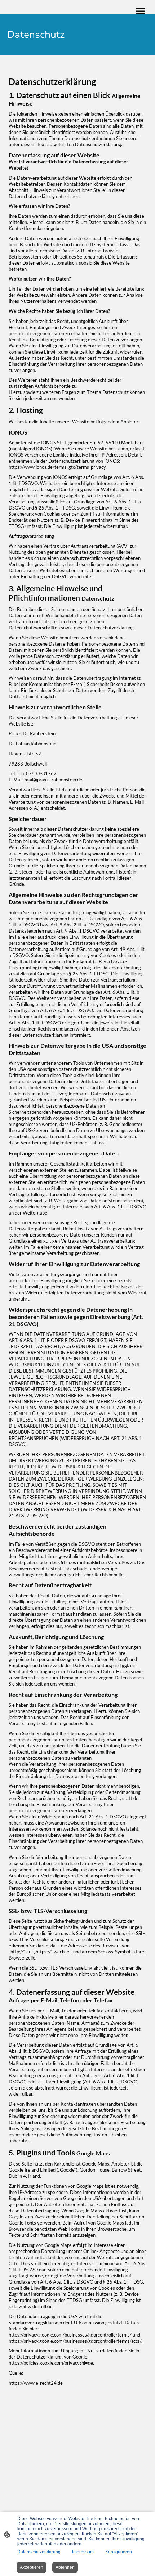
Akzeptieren (32, 2567)
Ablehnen (65, 2567)
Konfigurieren (119, 2552)
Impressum (83, 2552)
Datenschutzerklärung (39, 2552)
